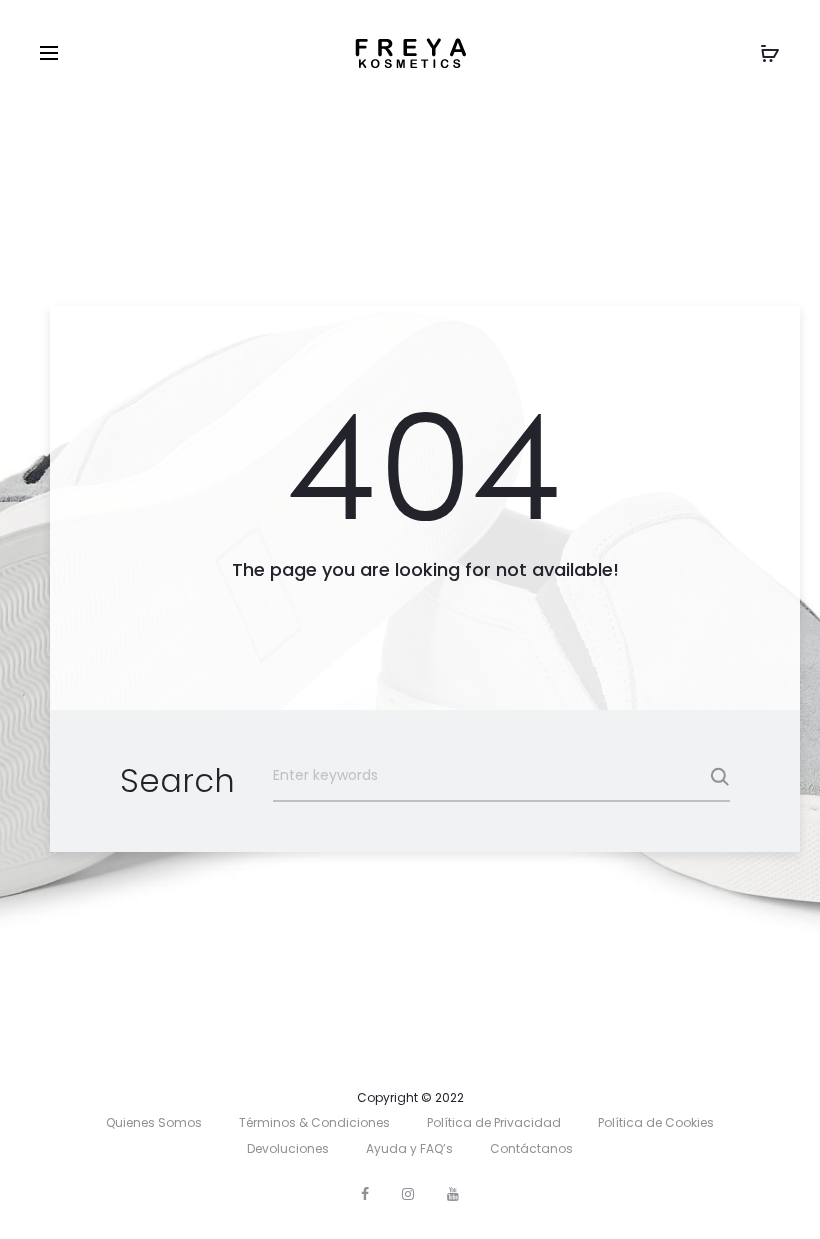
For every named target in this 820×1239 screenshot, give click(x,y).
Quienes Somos (154, 1122)
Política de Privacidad (494, 1122)
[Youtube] (453, 1194)
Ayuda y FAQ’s (409, 1148)
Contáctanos (531, 1148)
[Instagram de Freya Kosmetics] (408, 1194)
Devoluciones (288, 1148)
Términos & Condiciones (314, 1122)
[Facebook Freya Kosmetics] (365, 1194)
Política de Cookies (656, 1122)
